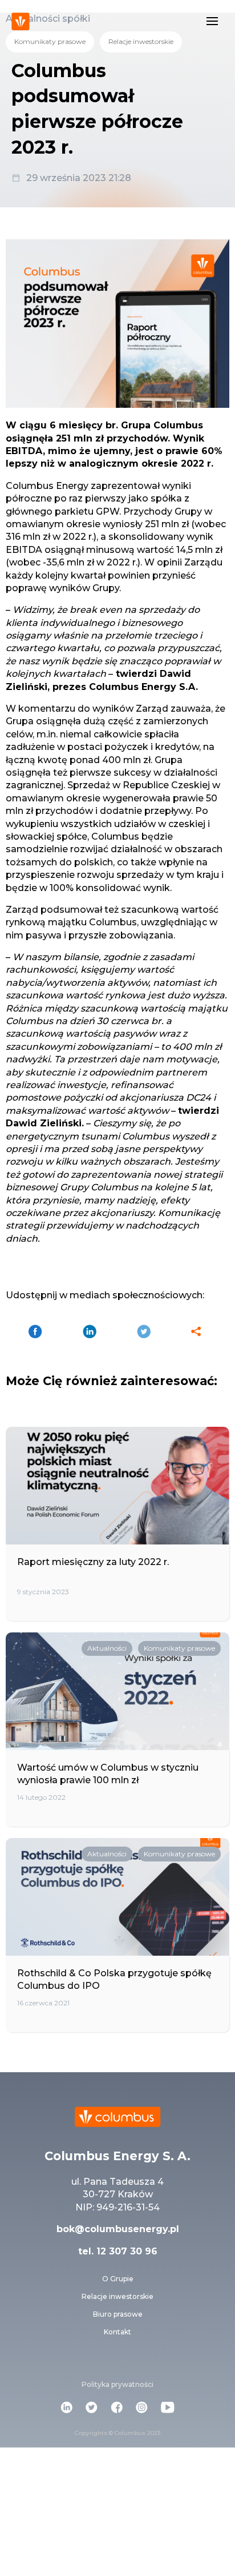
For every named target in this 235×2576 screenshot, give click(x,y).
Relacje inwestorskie (141, 41)
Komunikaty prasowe (50, 41)
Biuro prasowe (118, 2314)
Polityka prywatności (117, 2384)
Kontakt (117, 2332)
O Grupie (118, 2279)
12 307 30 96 (125, 2251)
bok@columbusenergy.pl (118, 2229)
